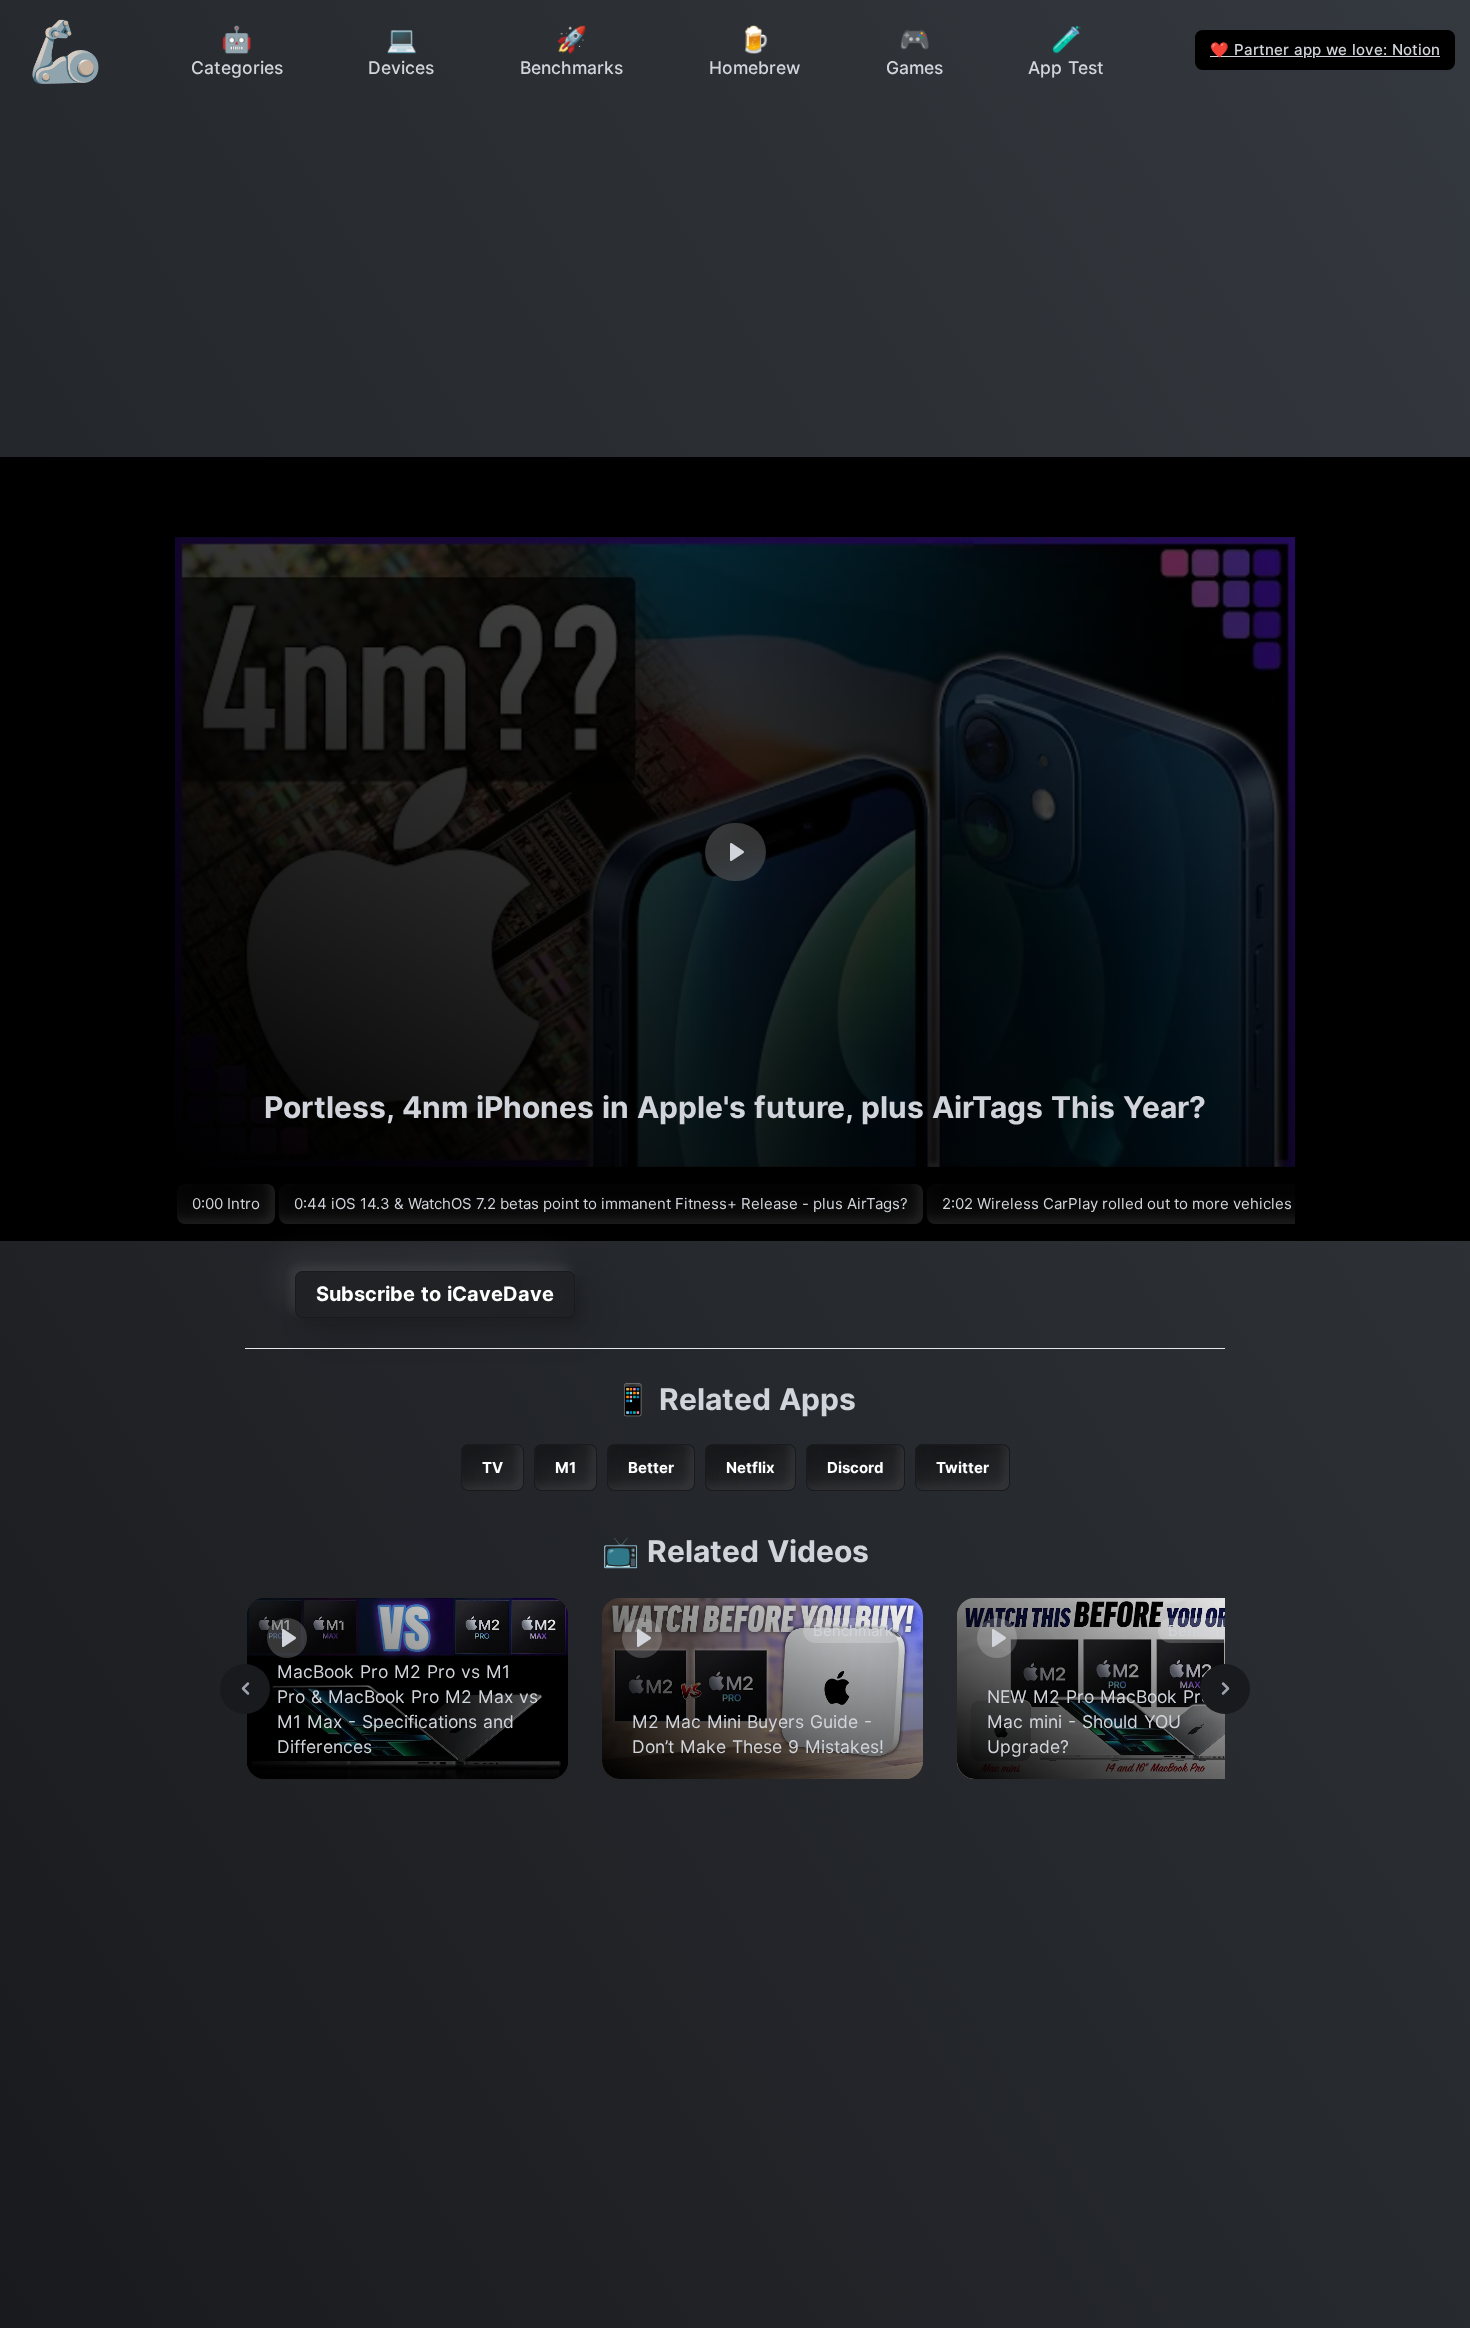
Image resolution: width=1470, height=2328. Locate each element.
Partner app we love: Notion (1325, 49)
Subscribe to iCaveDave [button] (435, 1294)
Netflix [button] (750, 1467)
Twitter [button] (962, 1467)
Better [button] (651, 1467)
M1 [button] (565, 1467)
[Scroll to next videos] (1225, 1689)
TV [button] (492, 1467)
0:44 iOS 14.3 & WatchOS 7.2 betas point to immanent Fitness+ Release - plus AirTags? (601, 1203)
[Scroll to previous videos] (245, 1689)
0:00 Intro (226, 1203)
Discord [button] (855, 1467)
